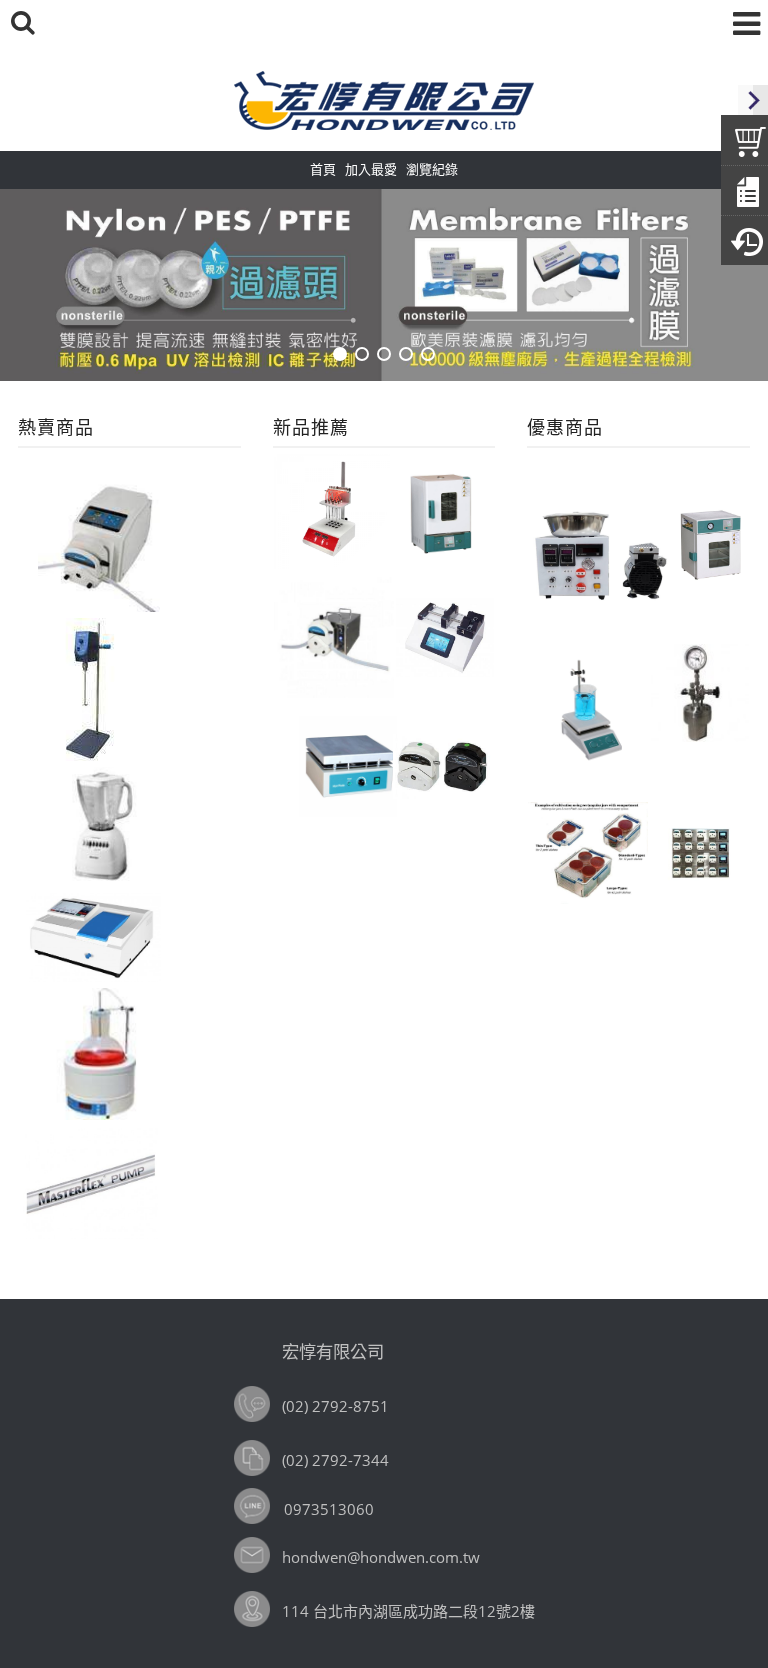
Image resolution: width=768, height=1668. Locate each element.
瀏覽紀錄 (432, 169)
